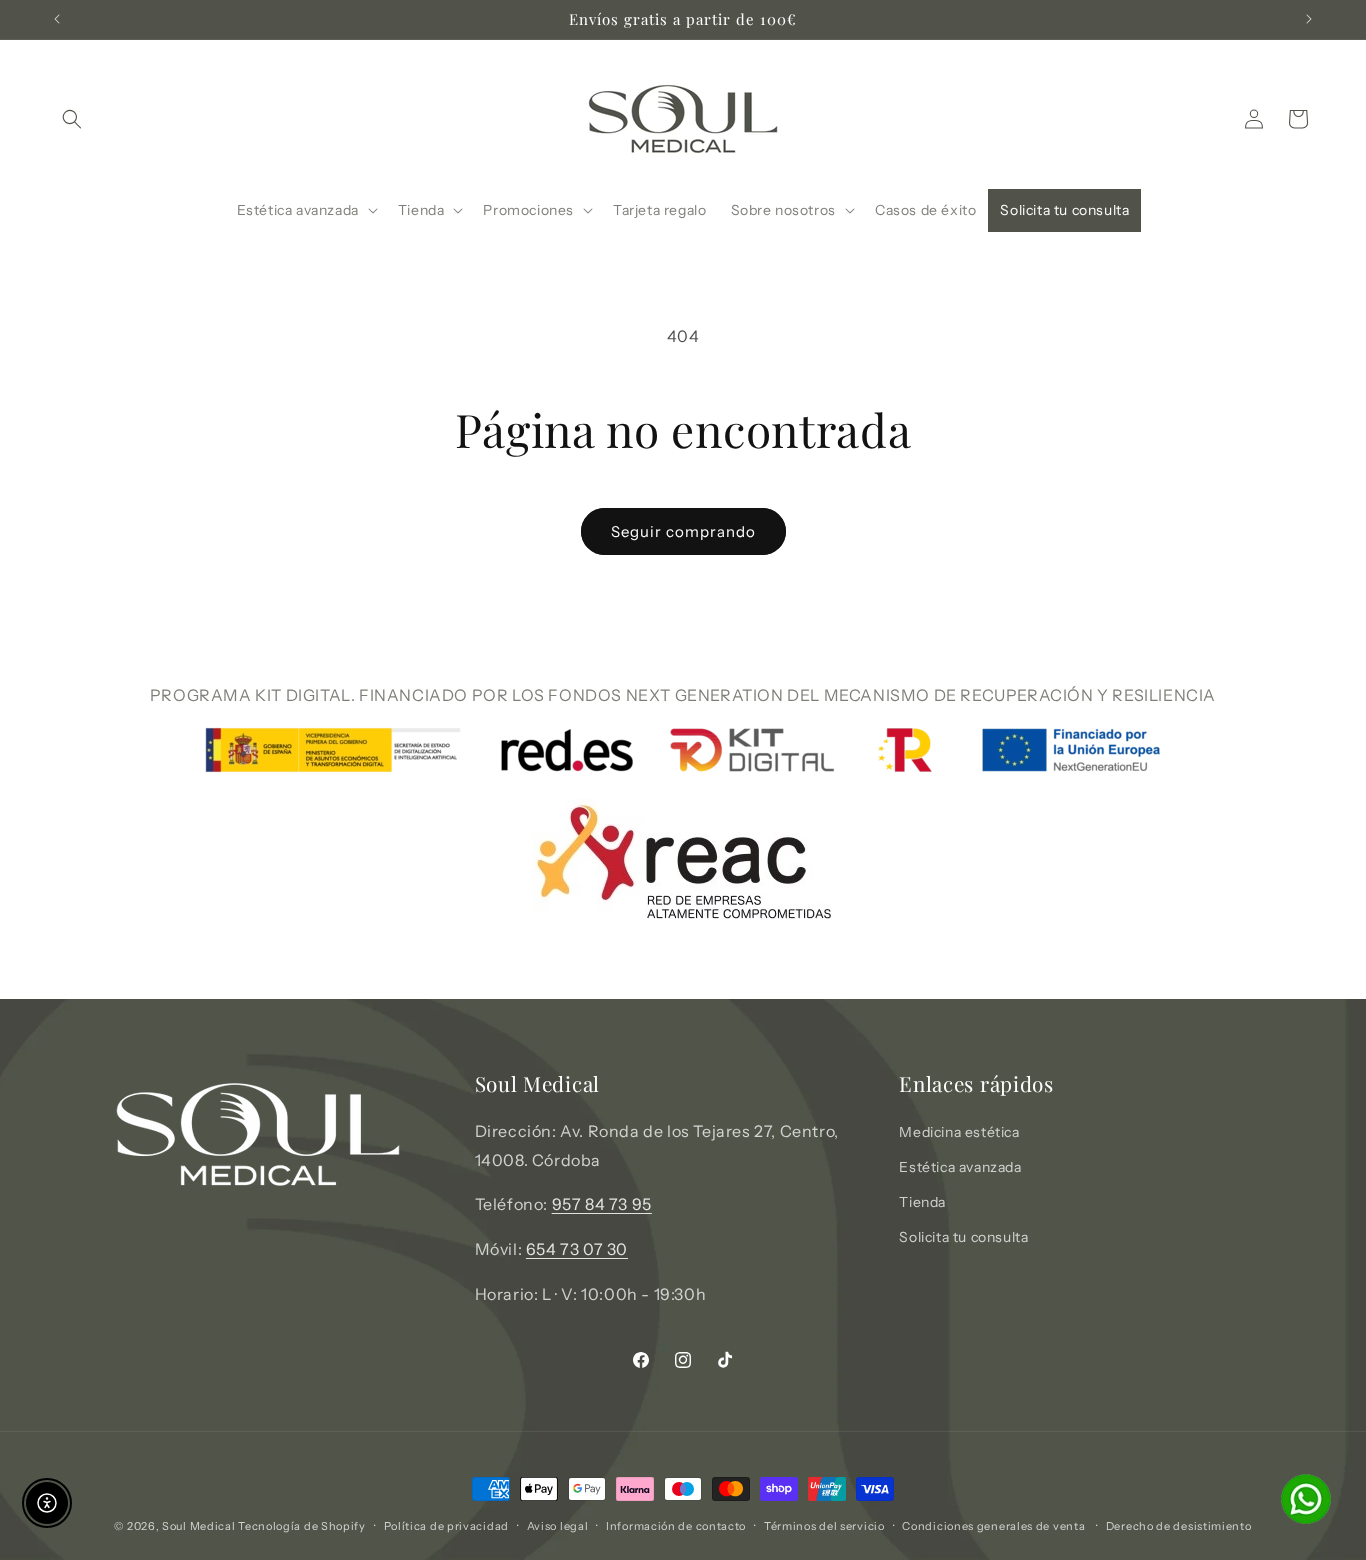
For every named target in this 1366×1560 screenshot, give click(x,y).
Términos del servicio (824, 1526)
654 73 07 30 (577, 1249)
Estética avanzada (960, 1167)
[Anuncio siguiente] (1309, 19)
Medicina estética (959, 1132)
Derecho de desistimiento (1179, 1526)
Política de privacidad (446, 1526)
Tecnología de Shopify (302, 1526)
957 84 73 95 (602, 1204)
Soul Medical (200, 1526)
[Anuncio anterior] (57, 19)
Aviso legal (558, 1526)
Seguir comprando (683, 531)
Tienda (922, 1202)
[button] (72, 119)
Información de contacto (676, 1526)
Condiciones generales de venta (993, 1526)
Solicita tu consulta (963, 1237)
